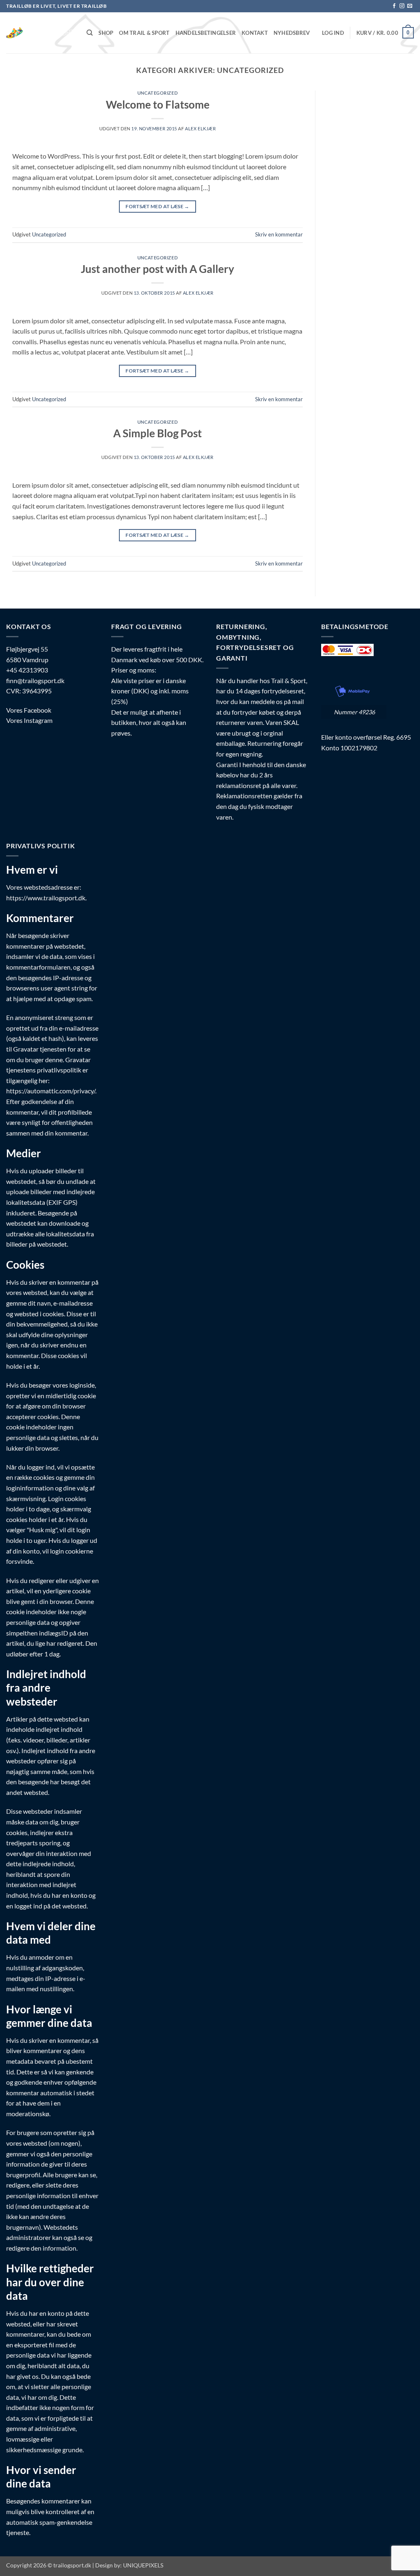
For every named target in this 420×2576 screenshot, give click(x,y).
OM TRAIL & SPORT (144, 33)
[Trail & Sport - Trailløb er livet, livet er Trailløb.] (40, 33)
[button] (333, 33)
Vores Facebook (29, 710)
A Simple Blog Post (157, 433)
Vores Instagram (29, 720)
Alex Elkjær (200, 128)
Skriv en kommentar (279, 234)
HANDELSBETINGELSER (206, 33)
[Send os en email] (410, 6)
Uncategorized (157, 93)
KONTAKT (255, 33)
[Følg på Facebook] (394, 6)
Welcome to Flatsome (158, 104)
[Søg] (90, 33)
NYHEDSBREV (292, 33)
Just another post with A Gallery (157, 269)
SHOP (106, 33)
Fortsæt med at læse (157, 206)
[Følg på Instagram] (402, 6)
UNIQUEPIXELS (143, 2565)
